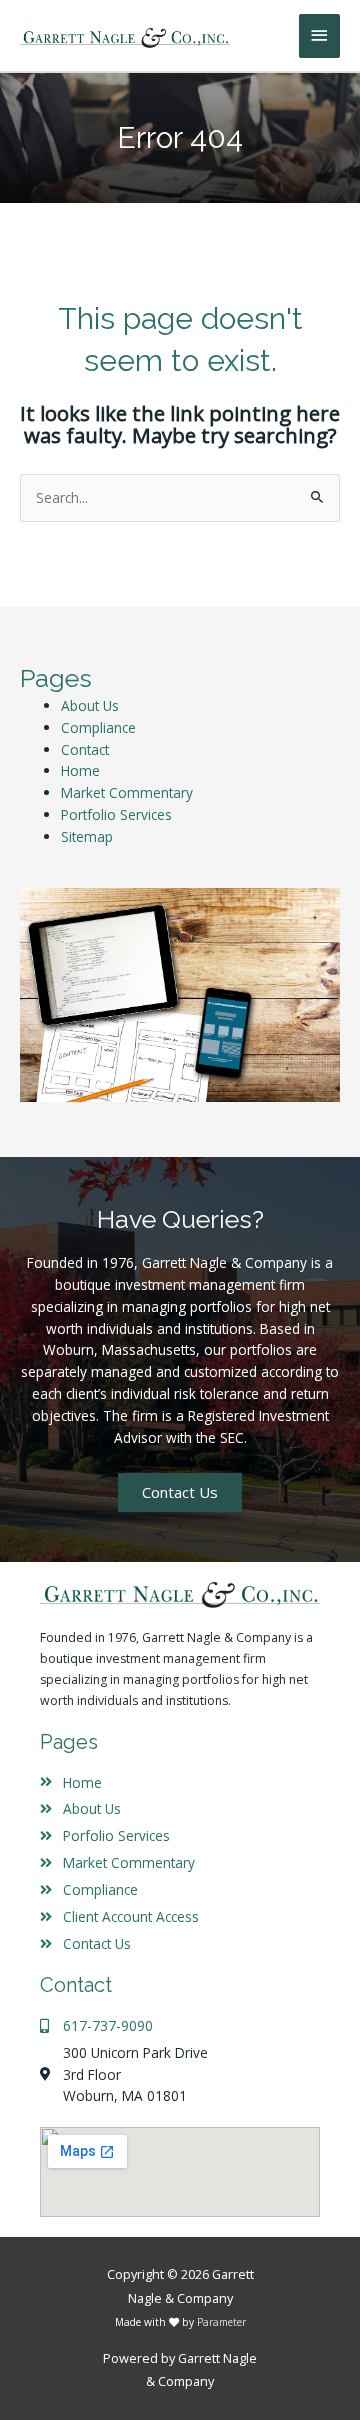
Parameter (221, 2322)
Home (80, 770)
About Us (90, 705)
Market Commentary (127, 792)
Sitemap (87, 836)
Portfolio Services (116, 814)
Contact (85, 749)
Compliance (98, 727)
